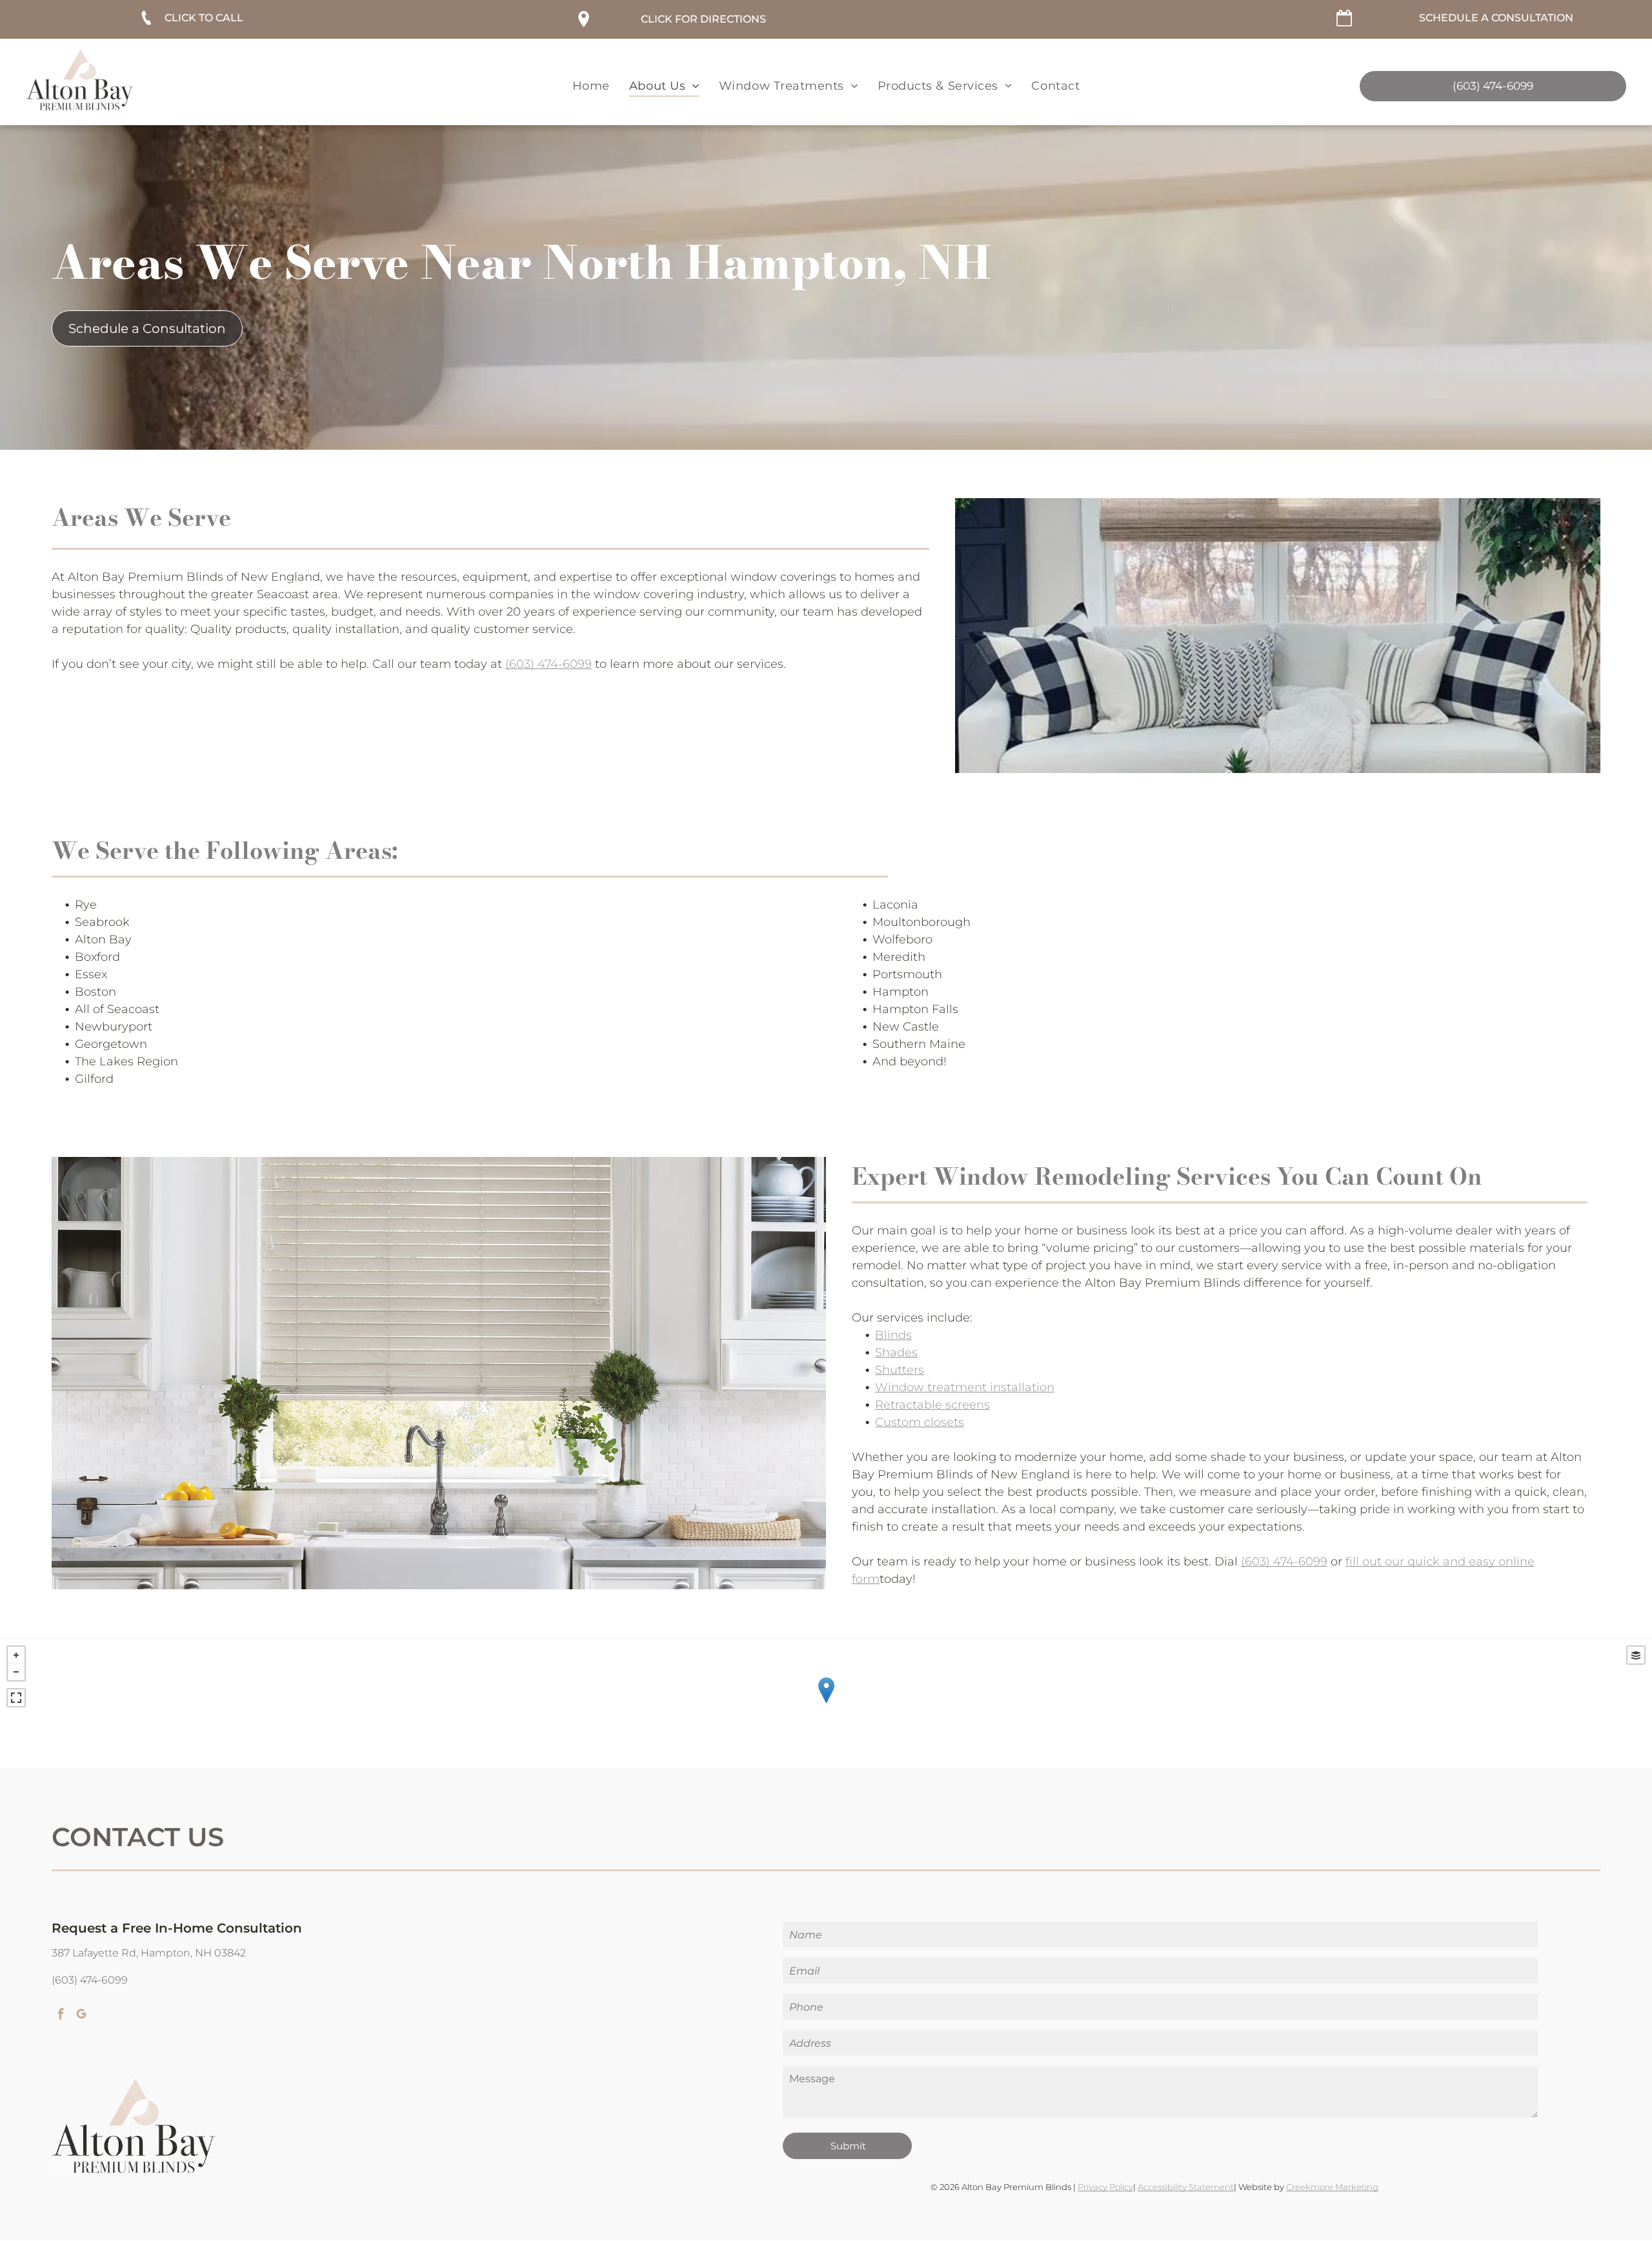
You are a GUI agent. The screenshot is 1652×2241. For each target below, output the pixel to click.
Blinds (893, 1335)
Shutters (900, 1370)
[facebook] (61, 2015)
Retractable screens (932, 1405)
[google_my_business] (81, 2015)
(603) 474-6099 (549, 664)
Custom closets (920, 1422)
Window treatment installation (965, 1387)
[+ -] (826, 1703)
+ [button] (16, 1655)
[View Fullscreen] (16, 1698)
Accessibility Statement (1186, 2187)
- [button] (16, 1672)
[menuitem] (591, 86)
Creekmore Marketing (1332, 2187)
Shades (896, 1352)
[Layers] (1636, 1655)
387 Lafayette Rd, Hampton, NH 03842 (149, 1953)
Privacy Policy (1105, 2187)
